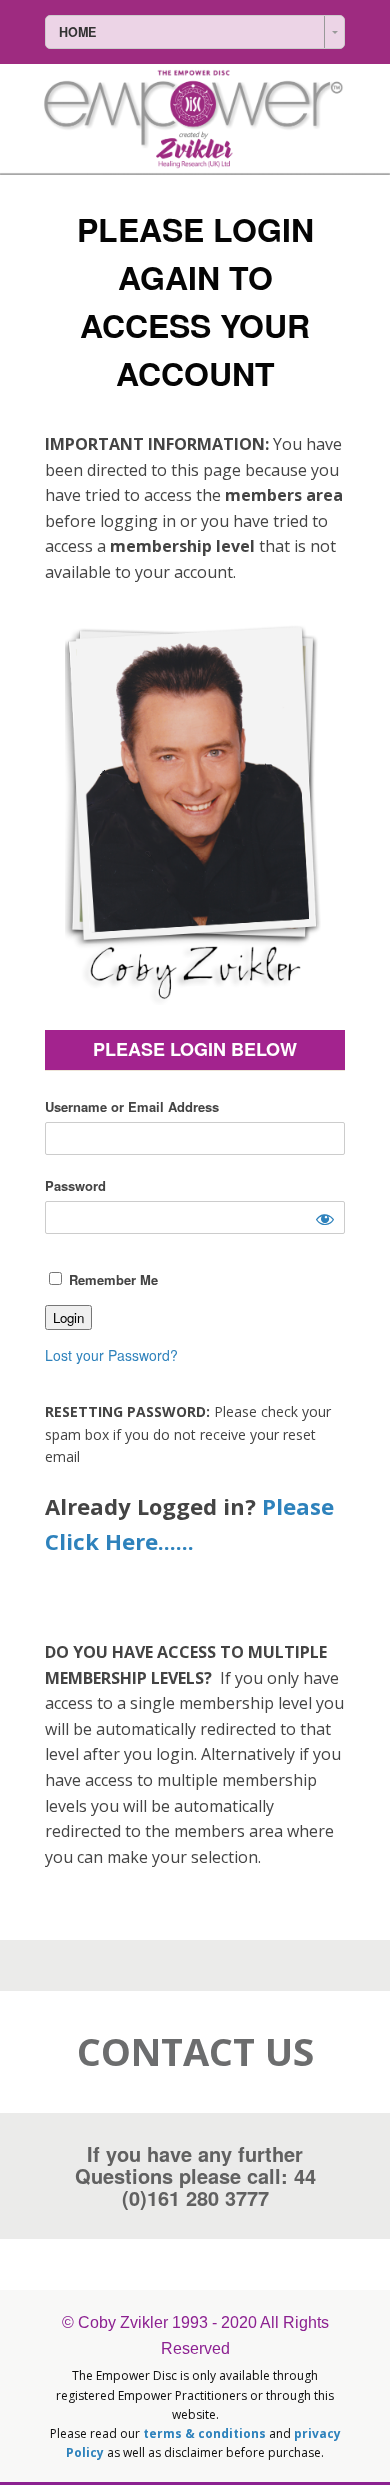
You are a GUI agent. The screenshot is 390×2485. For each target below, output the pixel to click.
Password (75, 1185)
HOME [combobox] (77, 32)
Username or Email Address (132, 1106)
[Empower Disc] (195, 119)
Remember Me (111, 1279)
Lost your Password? (111, 1355)
